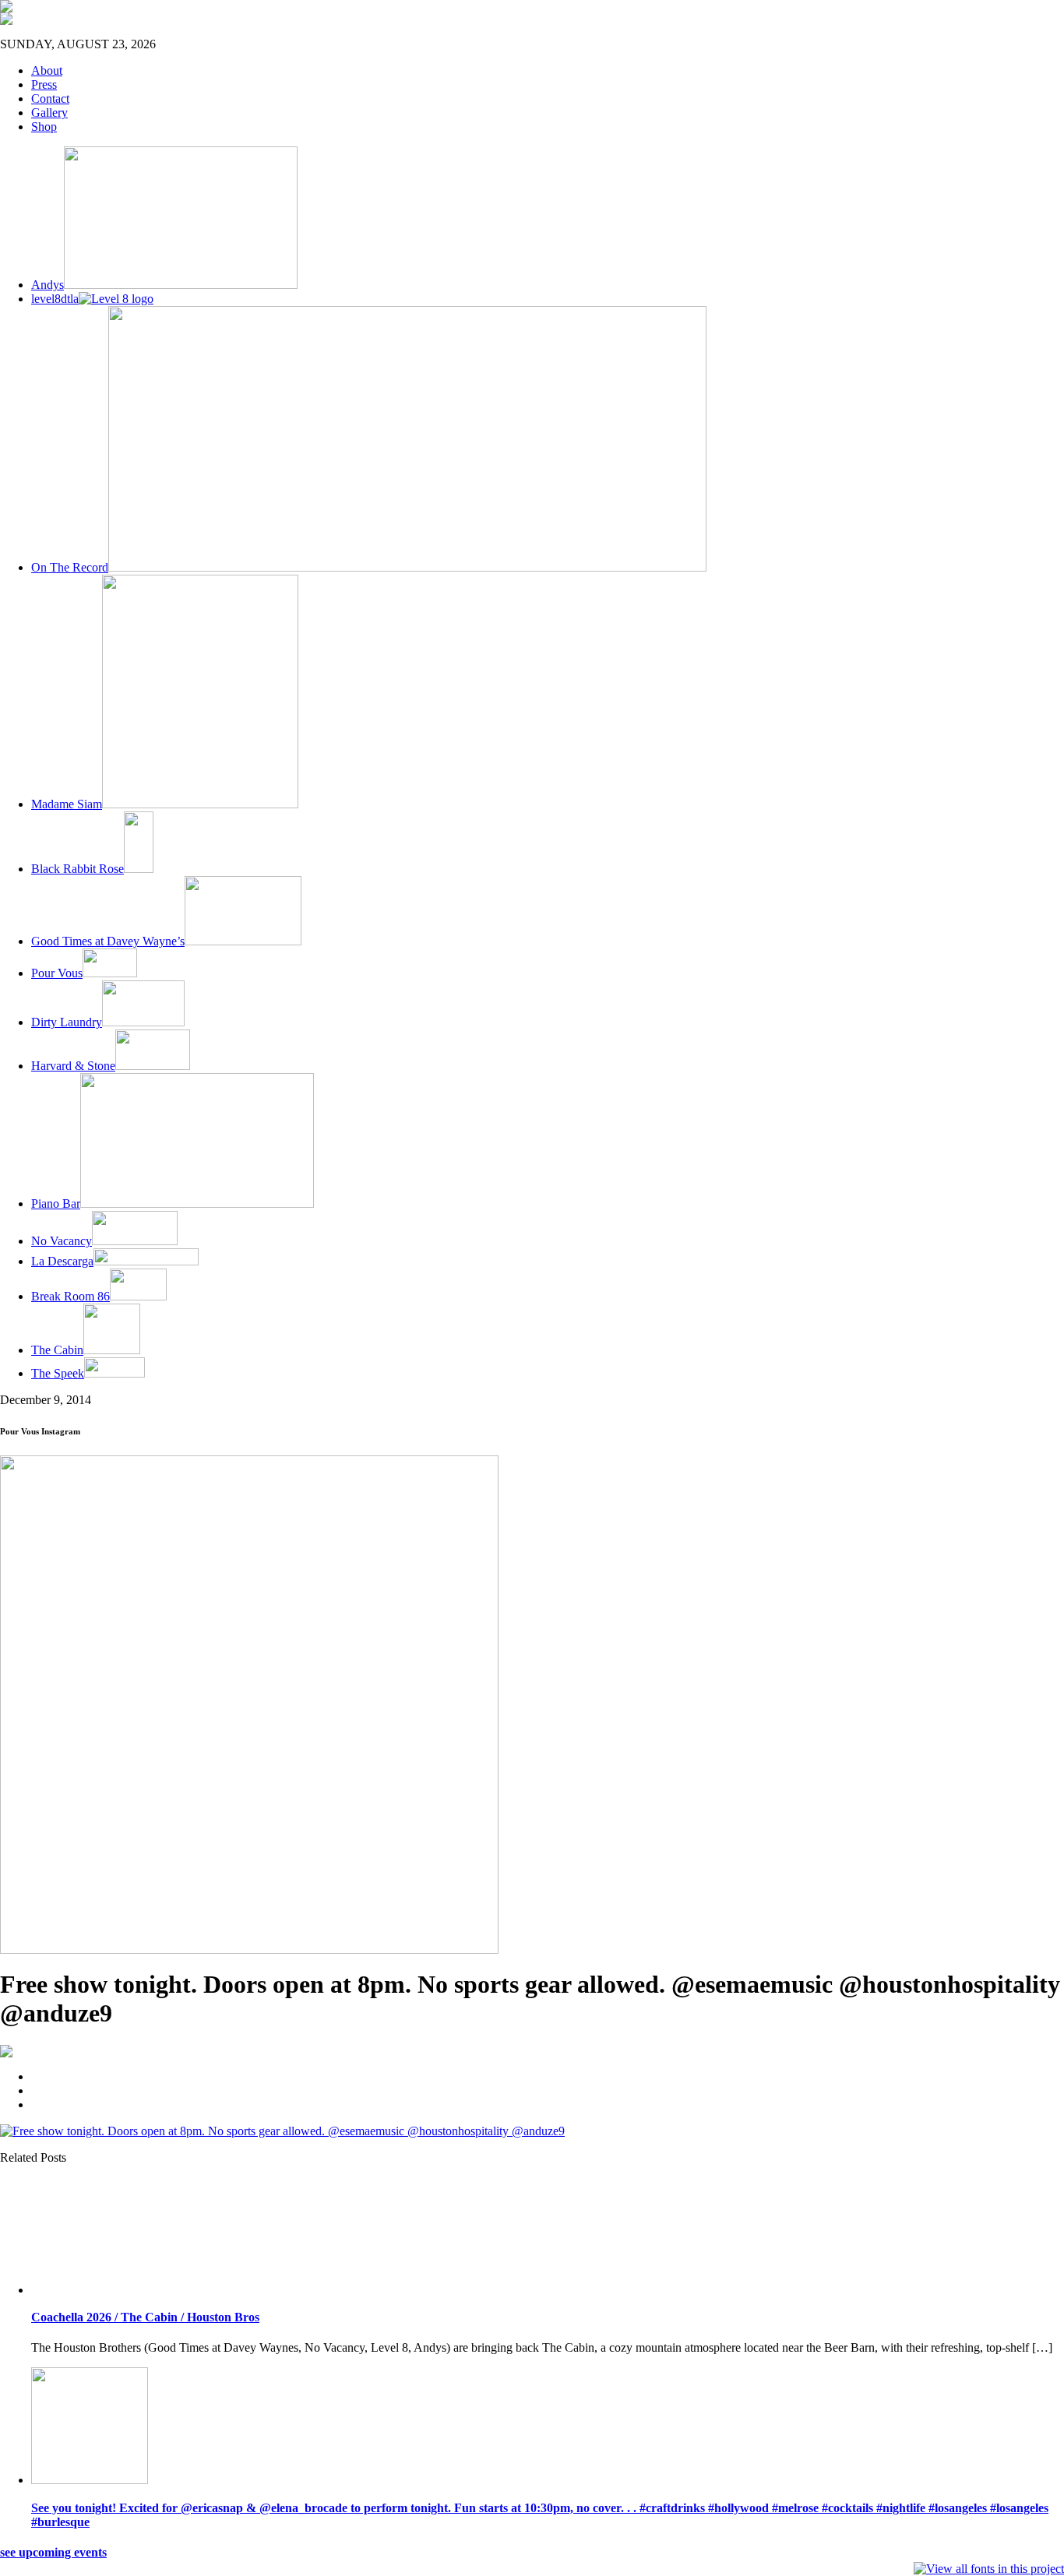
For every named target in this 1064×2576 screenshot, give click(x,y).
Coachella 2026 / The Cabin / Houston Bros (145, 2317)
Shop (44, 127)
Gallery (49, 113)
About (47, 70)
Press (44, 84)
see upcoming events (53, 2552)
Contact (50, 99)
